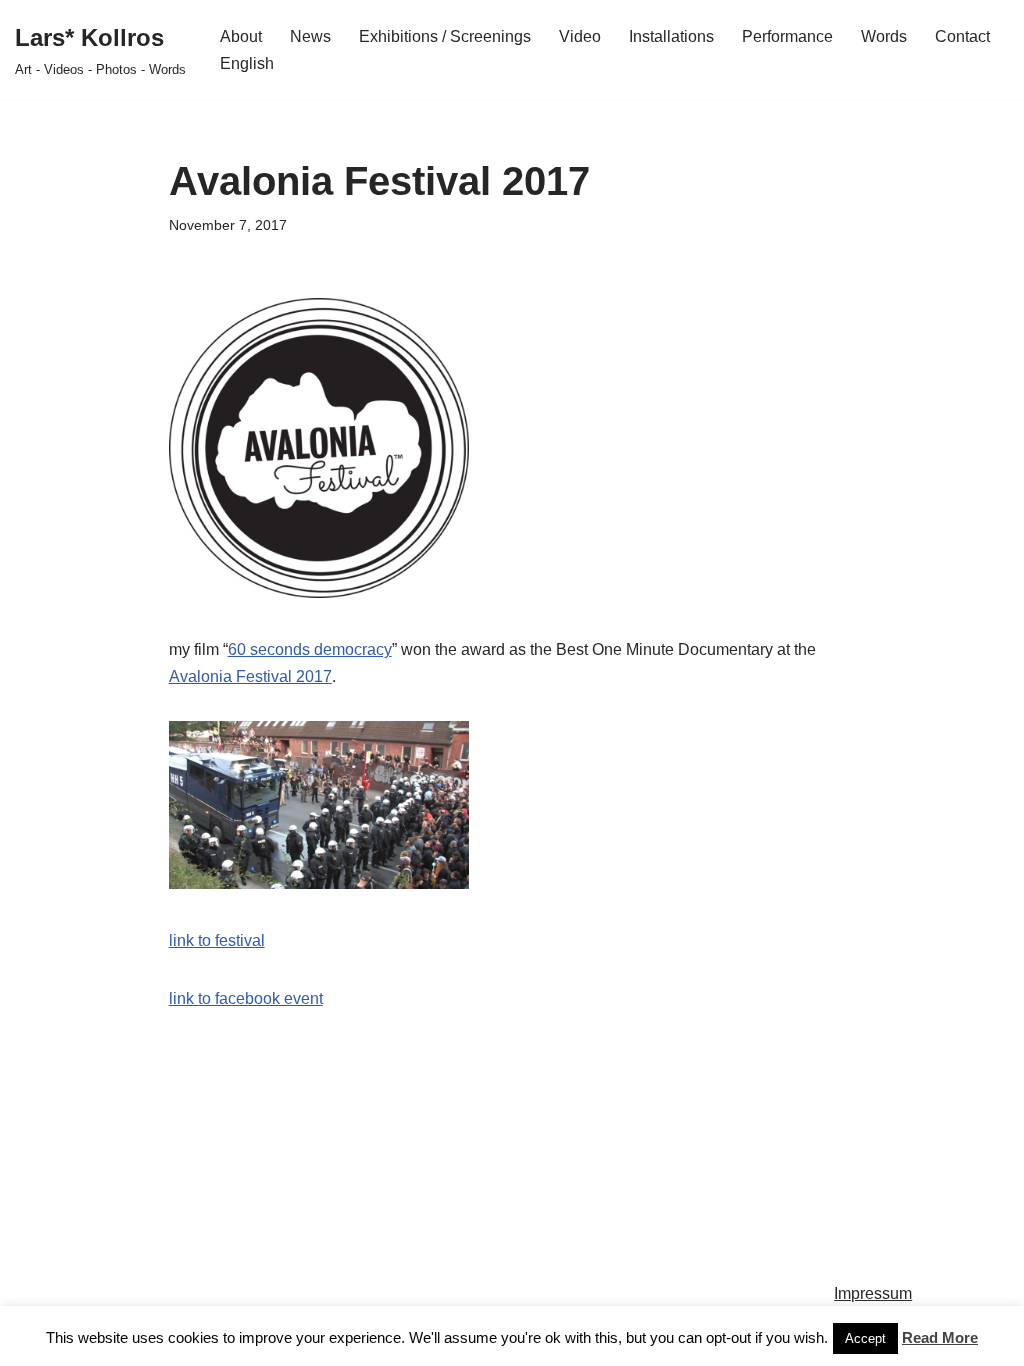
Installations (671, 36)
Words (884, 36)
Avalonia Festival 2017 (250, 676)
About (241, 36)
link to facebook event (246, 998)
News (310, 36)
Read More (940, 1337)
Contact (962, 36)
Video (580, 36)
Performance (787, 36)
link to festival (217, 940)
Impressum (873, 1293)
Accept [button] (865, 1338)
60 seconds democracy (310, 649)
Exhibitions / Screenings (445, 36)
